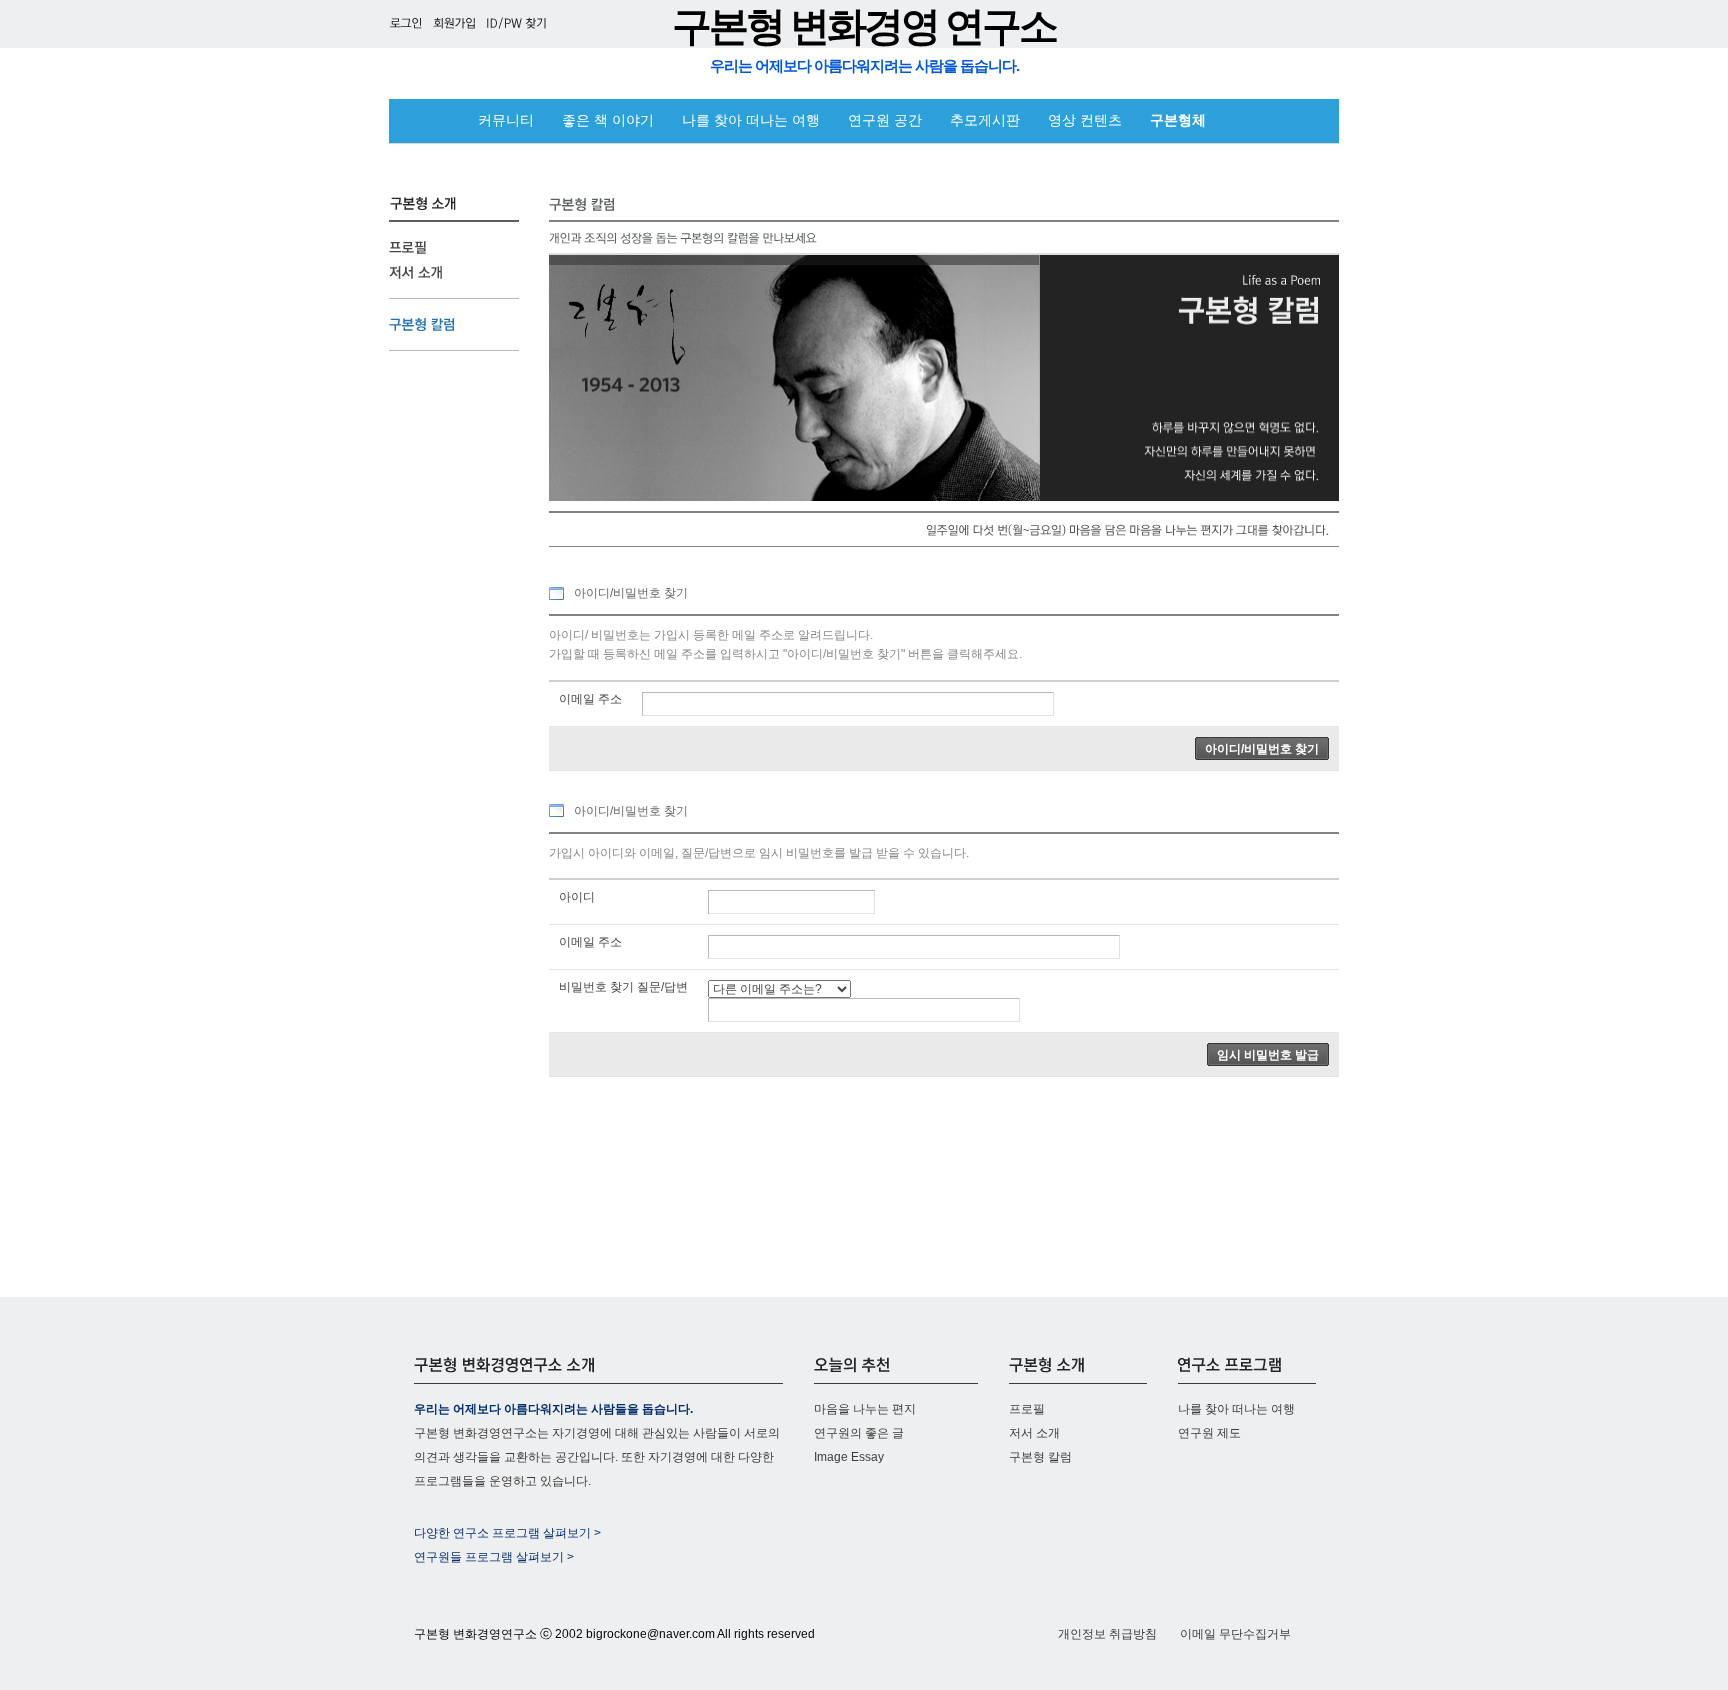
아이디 (577, 897)
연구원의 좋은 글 (859, 1433)
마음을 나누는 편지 (865, 1409)
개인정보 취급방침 (1107, 1634)
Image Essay (849, 1457)
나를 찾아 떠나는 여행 (751, 120)
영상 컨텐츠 (1085, 120)
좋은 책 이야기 (608, 120)
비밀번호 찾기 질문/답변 (623, 987)
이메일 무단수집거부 (1235, 1634)
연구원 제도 (1209, 1433)
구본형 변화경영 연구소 (864, 26)
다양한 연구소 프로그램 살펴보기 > (507, 1533)
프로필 (1027, 1409)
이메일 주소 (590, 699)
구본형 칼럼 (1040, 1457)
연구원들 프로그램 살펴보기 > (494, 1557)
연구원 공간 (885, 120)
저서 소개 (1034, 1433)
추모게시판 (985, 120)
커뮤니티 (506, 120)
